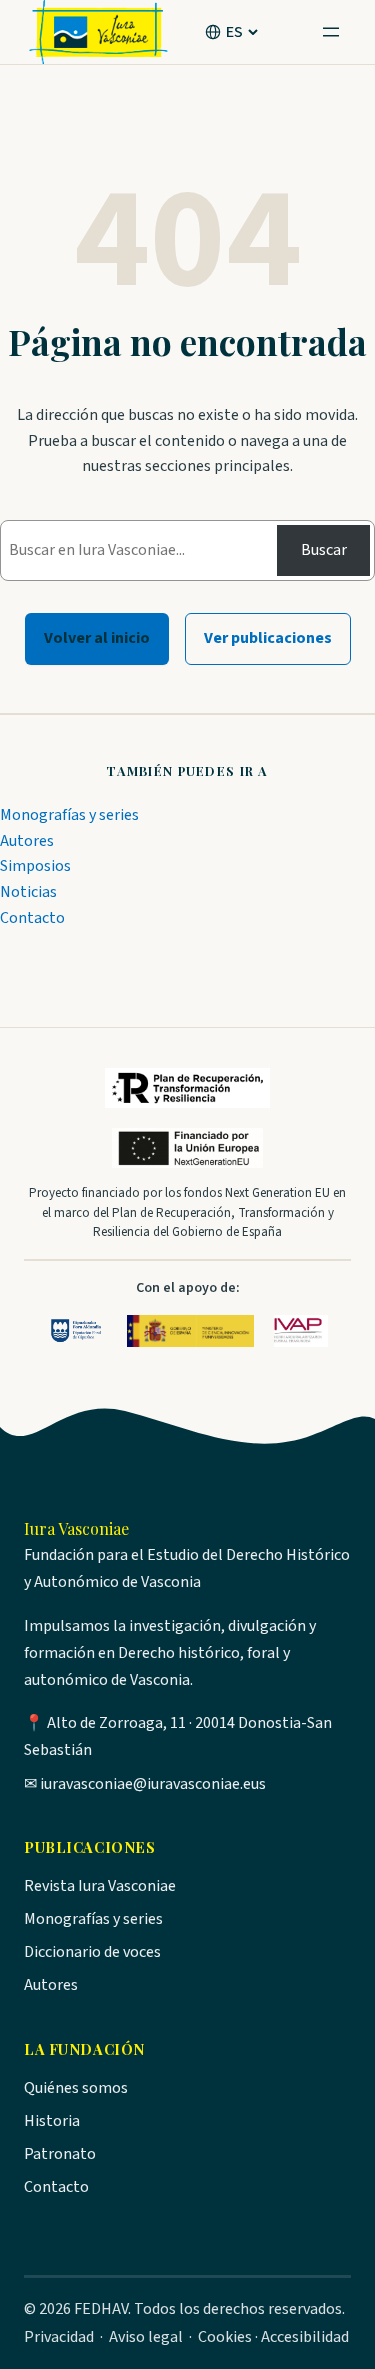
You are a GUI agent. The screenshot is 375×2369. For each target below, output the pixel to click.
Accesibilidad (305, 2337)
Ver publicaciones (268, 638)
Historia (52, 2121)
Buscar (324, 550)
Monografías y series (69, 815)
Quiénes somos (76, 2088)
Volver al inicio (97, 638)
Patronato (60, 2154)
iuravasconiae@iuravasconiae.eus (153, 1784)
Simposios (35, 866)
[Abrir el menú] (331, 32)
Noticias (28, 892)
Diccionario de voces (92, 1952)
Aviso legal (146, 2337)
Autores (27, 841)
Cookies (225, 2337)
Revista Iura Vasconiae (100, 1886)
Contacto (32, 918)
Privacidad (59, 2337)
